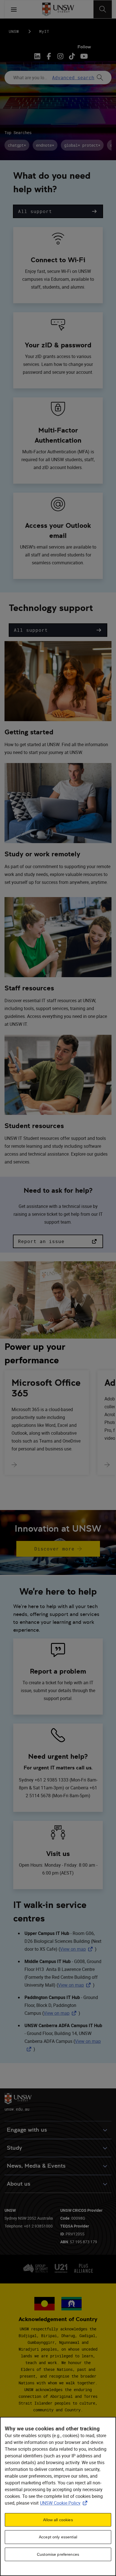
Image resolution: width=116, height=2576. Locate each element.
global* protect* (82, 145)
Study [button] (14, 2148)
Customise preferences (58, 2554)
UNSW (14, 31)
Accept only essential (58, 2537)
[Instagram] (60, 56)
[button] (58, 211)
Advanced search (73, 78)
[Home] (58, 9)
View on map (77, 1949)
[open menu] (14, 9)
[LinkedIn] (38, 56)
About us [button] (19, 2184)
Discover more (54, 1549)
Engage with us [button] (27, 2130)
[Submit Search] (100, 78)
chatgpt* (17, 145)
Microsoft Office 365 (46, 1388)
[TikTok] (72, 56)
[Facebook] (49, 56)
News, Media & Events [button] (36, 2166)
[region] (58, 2496)
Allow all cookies (58, 2520)
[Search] (103, 9)
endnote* (45, 145)
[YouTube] (83, 56)
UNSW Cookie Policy (65, 2503)
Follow (84, 47)
